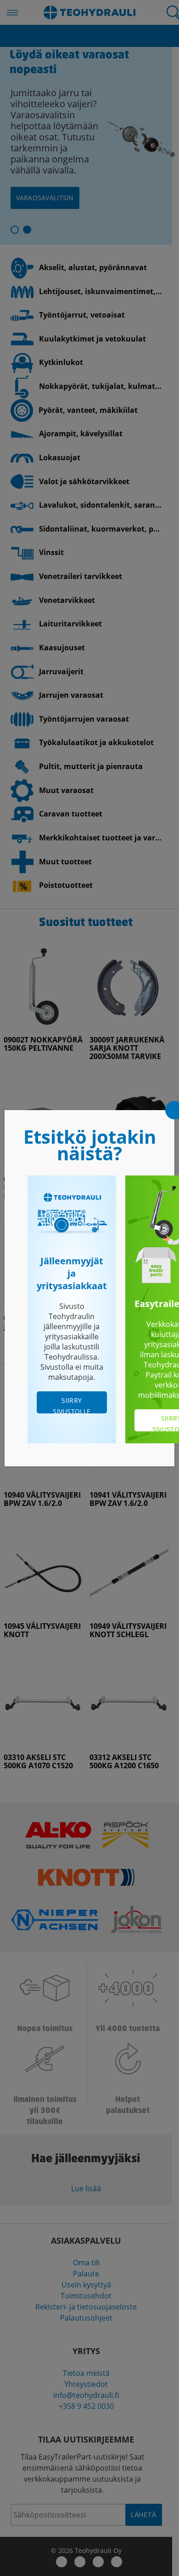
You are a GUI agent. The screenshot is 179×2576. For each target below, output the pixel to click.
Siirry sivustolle (72, 1405)
